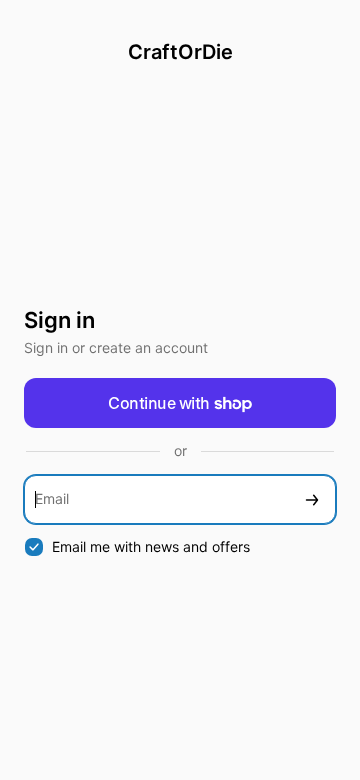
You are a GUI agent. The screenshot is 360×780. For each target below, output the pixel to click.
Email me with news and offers (151, 546)
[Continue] (312, 499)
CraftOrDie (180, 52)
